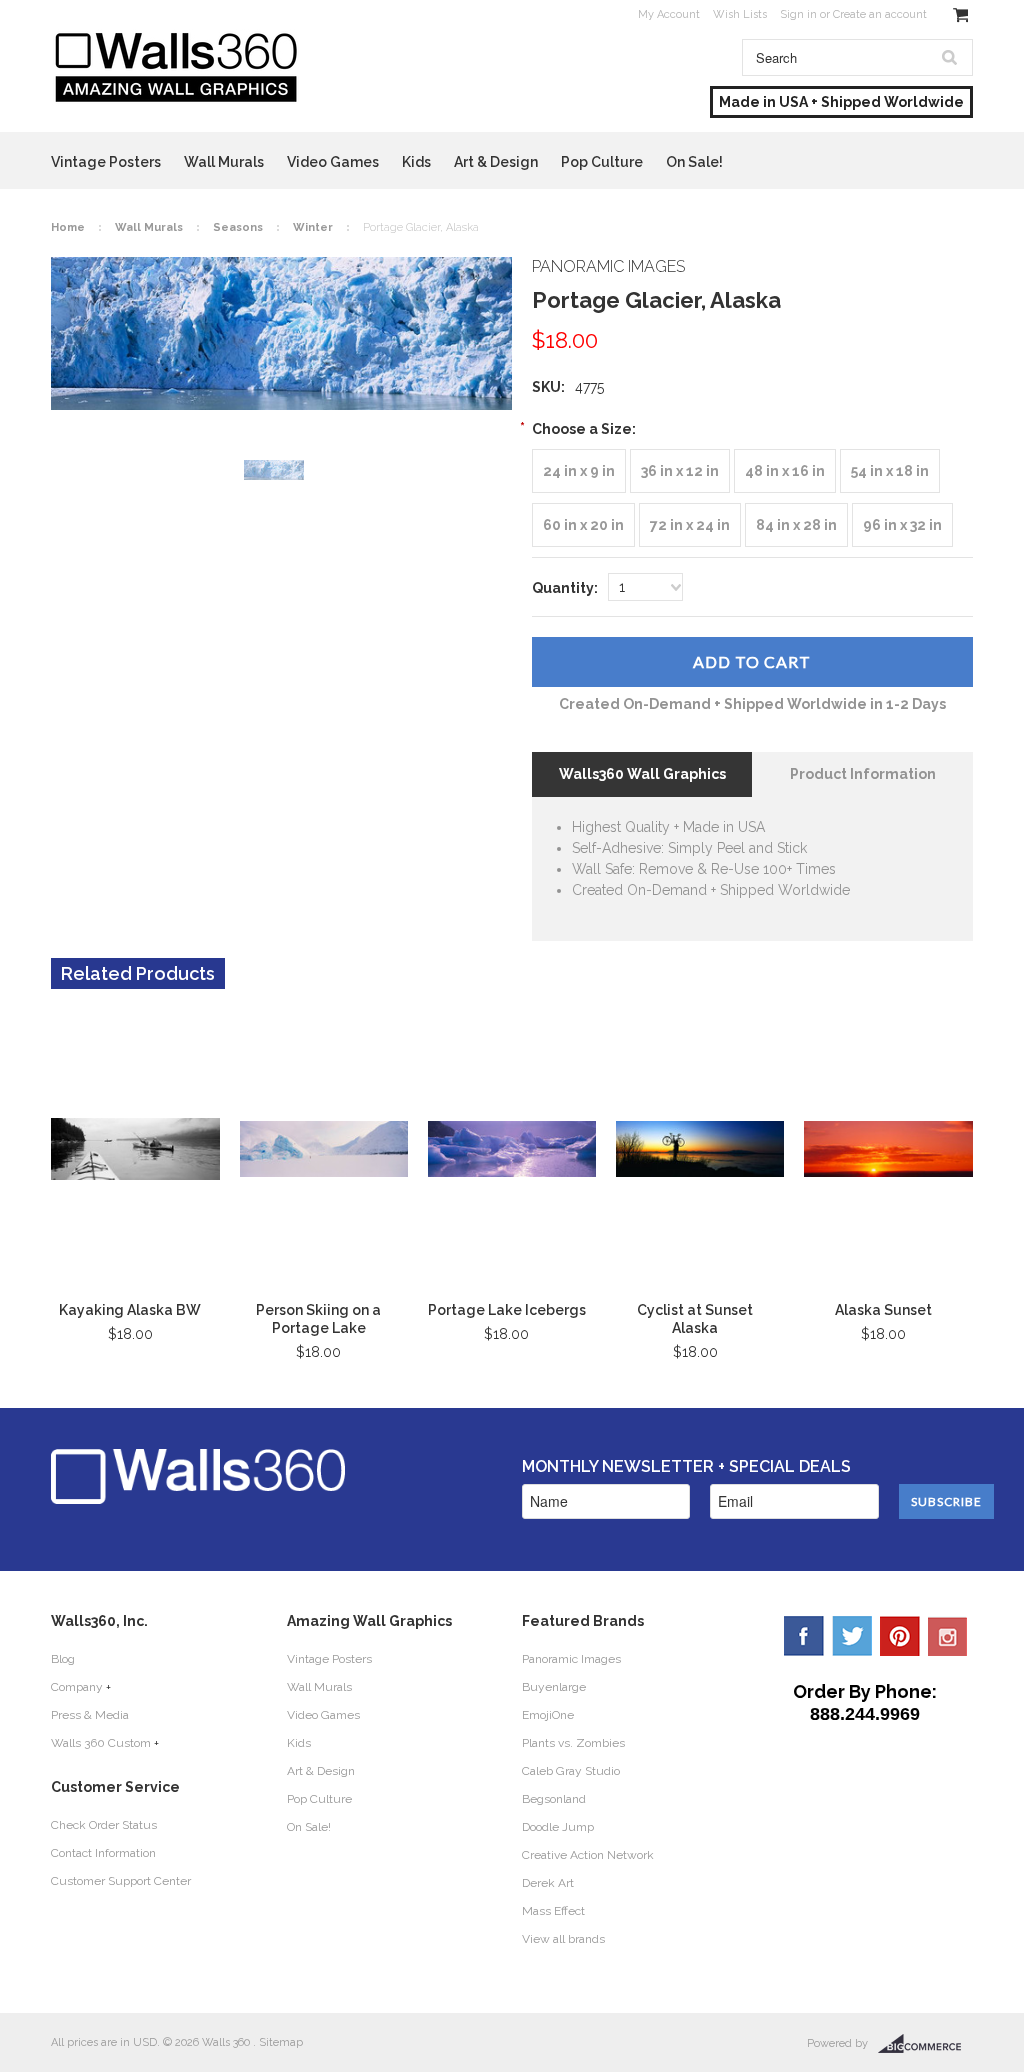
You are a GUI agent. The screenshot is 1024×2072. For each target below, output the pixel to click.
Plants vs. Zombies (573, 1743)
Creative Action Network (588, 1855)
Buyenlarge (554, 1687)
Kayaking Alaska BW (130, 1310)
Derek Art (548, 1883)
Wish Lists (740, 14)
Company (77, 1687)
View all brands (563, 1939)
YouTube (948, 1636)
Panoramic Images (571, 1659)
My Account (669, 14)
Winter (313, 227)
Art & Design (496, 162)
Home (68, 227)
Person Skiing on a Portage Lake (318, 1319)
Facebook (804, 1636)
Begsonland (554, 1799)
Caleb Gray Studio (571, 1771)
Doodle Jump (558, 1827)
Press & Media (90, 1715)
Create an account (880, 14)
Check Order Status (104, 1825)
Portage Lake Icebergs (507, 1310)
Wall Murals (224, 162)
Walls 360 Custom (101, 1743)
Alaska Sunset (883, 1310)
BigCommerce (925, 2044)
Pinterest (900, 1636)
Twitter (852, 1636)
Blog (63, 1659)
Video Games (333, 162)
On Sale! (694, 162)
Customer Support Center (121, 1881)
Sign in (798, 14)
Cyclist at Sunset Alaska (695, 1319)
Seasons (238, 227)
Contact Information (103, 1853)
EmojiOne (548, 1715)
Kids (416, 162)
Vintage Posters (106, 162)
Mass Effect (553, 1911)
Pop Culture (602, 162)
